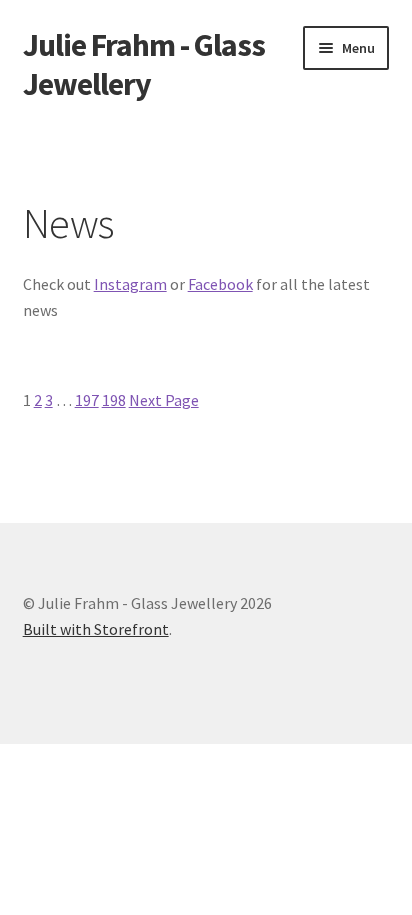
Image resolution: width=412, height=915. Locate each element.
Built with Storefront (96, 629)
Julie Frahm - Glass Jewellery (144, 64)
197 (87, 400)
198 (114, 400)
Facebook (220, 284)
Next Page (164, 400)
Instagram (130, 284)
